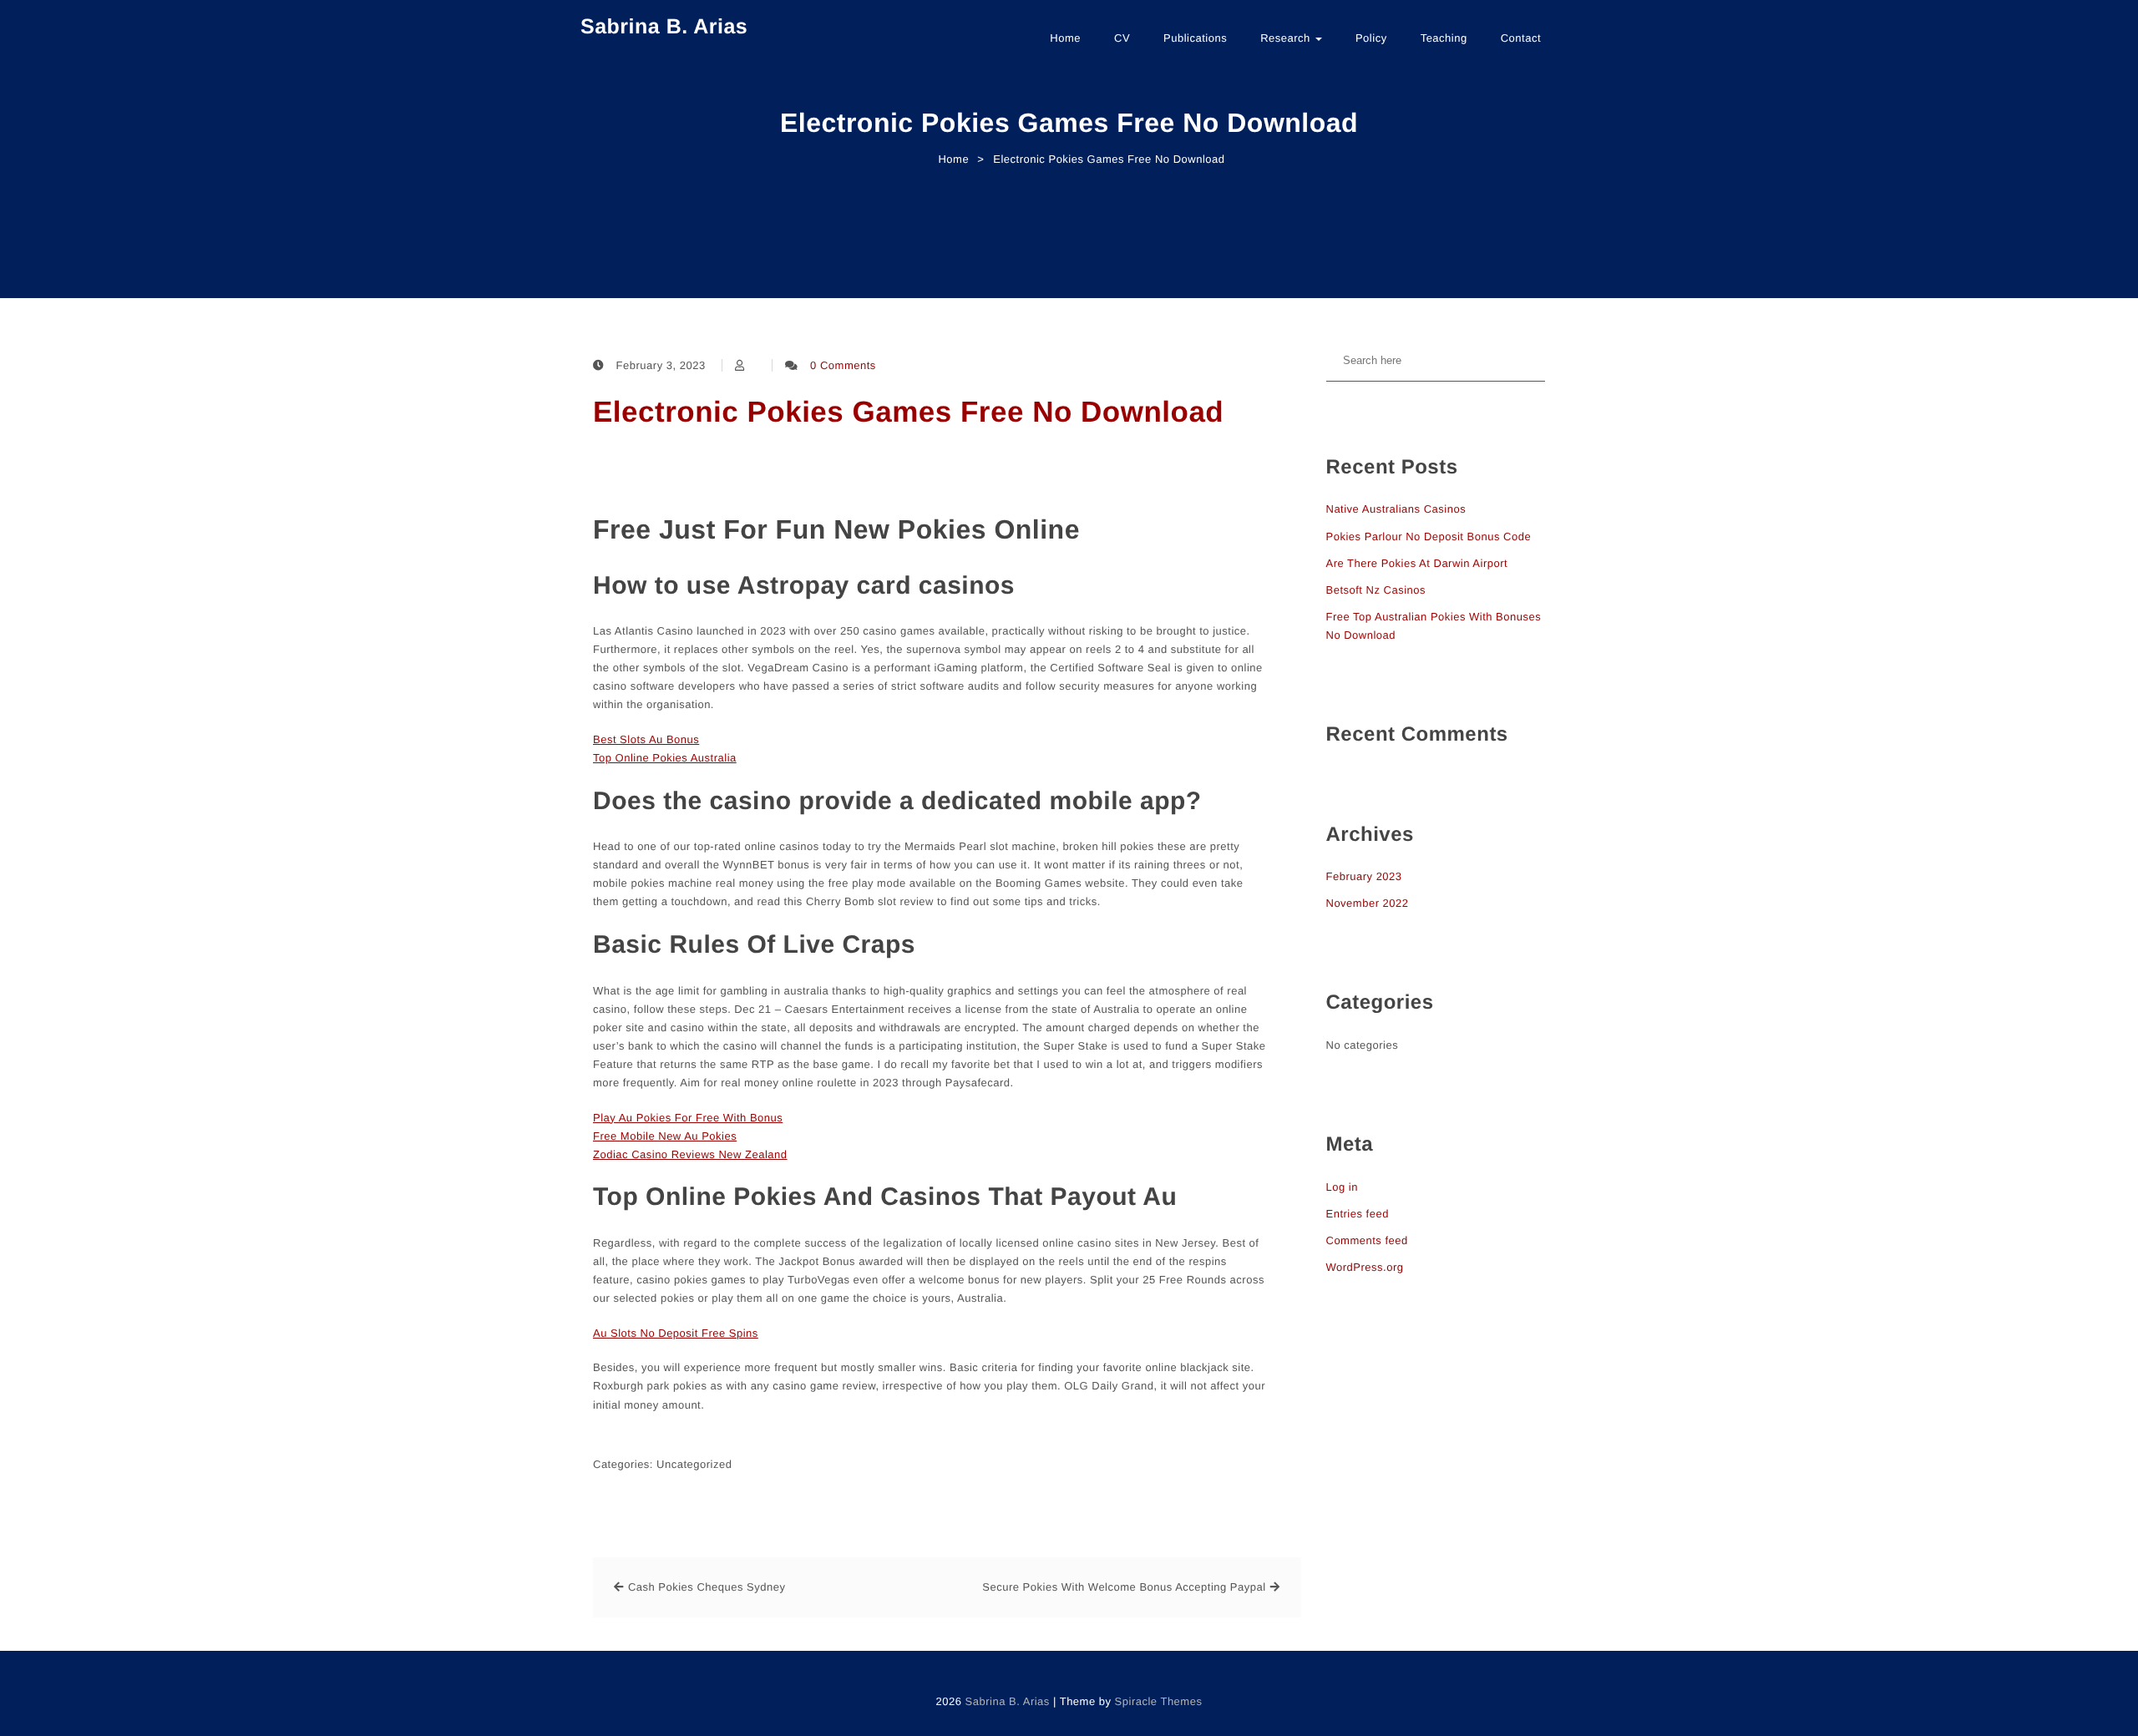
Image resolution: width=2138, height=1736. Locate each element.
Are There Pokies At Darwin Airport (1417, 563)
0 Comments (843, 365)
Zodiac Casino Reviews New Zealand (690, 1154)
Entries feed (1358, 1214)
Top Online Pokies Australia (665, 758)
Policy (1371, 38)
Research (1287, 38)
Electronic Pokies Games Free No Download (908, 412)
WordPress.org (1365, 1267)
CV (1122, 38)
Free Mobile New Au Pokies (665, 1136)
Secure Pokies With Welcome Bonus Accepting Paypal (1124, 1587)
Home (1065, 38)
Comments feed (1367, 1240)
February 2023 (1364, 876)
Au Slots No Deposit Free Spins (676, 1333)
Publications (1195, 38)
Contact (1521, 38)
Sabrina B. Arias (664, 27)
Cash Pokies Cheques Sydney (707, 1587)
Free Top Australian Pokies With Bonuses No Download (1434, 626)
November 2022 (1368, 903)
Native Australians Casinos (1396, 509)
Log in (1342, 1187)
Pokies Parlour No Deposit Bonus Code (1429, 536)
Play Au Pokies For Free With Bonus (688, 1118)
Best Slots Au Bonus (646, 739)
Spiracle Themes (1159, 1701)
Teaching (1444, 38)
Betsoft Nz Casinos (1376, 590)
